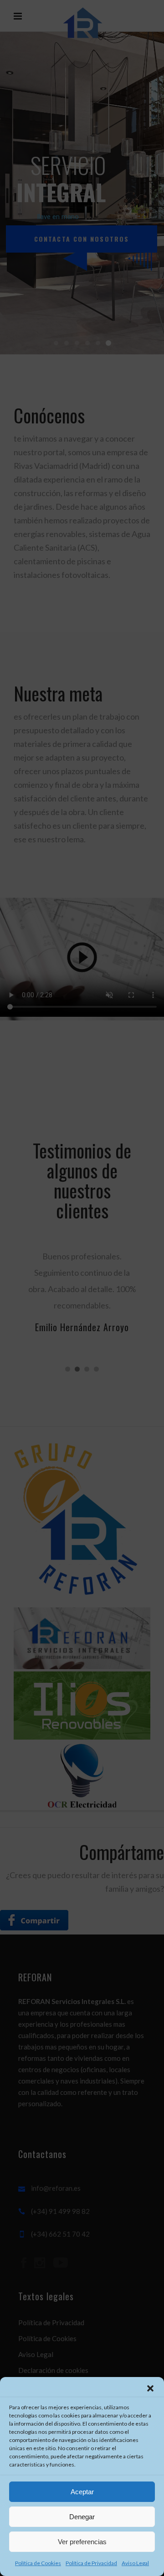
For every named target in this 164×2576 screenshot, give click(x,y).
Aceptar (82, 2492)
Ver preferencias (82, 2542)
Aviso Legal (135, 2563)
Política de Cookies (38, 2563)
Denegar (82, 2517)
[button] (150, 2388)
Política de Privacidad (91, 2563)
